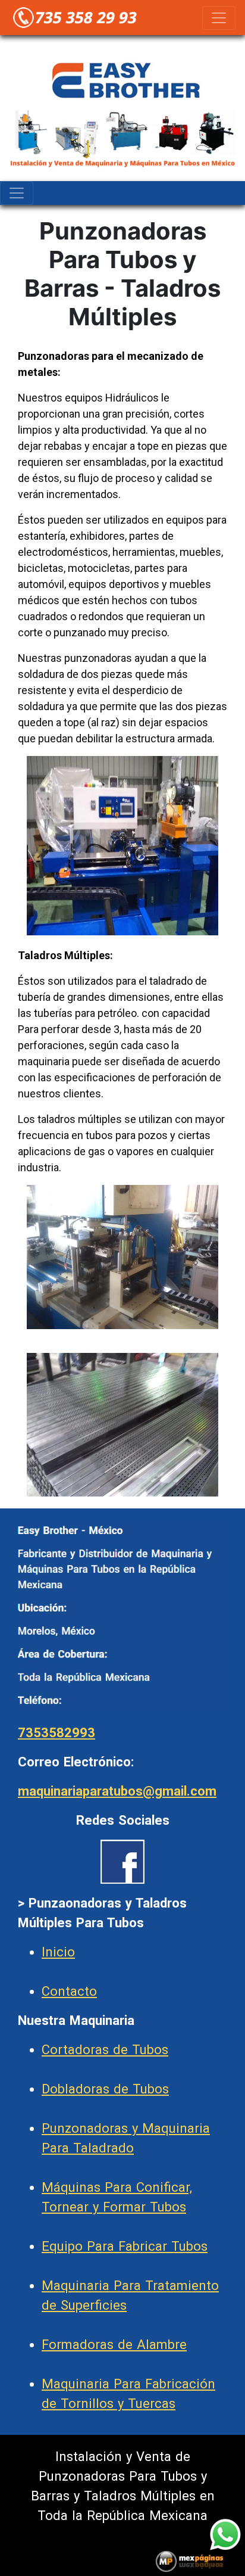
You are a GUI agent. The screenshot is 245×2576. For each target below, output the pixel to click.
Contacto (69, 1991)
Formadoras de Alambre (114, 2345)
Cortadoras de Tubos (105, 2050)
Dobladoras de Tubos (105, 2089)
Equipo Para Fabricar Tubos (125, 2246)
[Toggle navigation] (219, 18)
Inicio (58, 1952)
